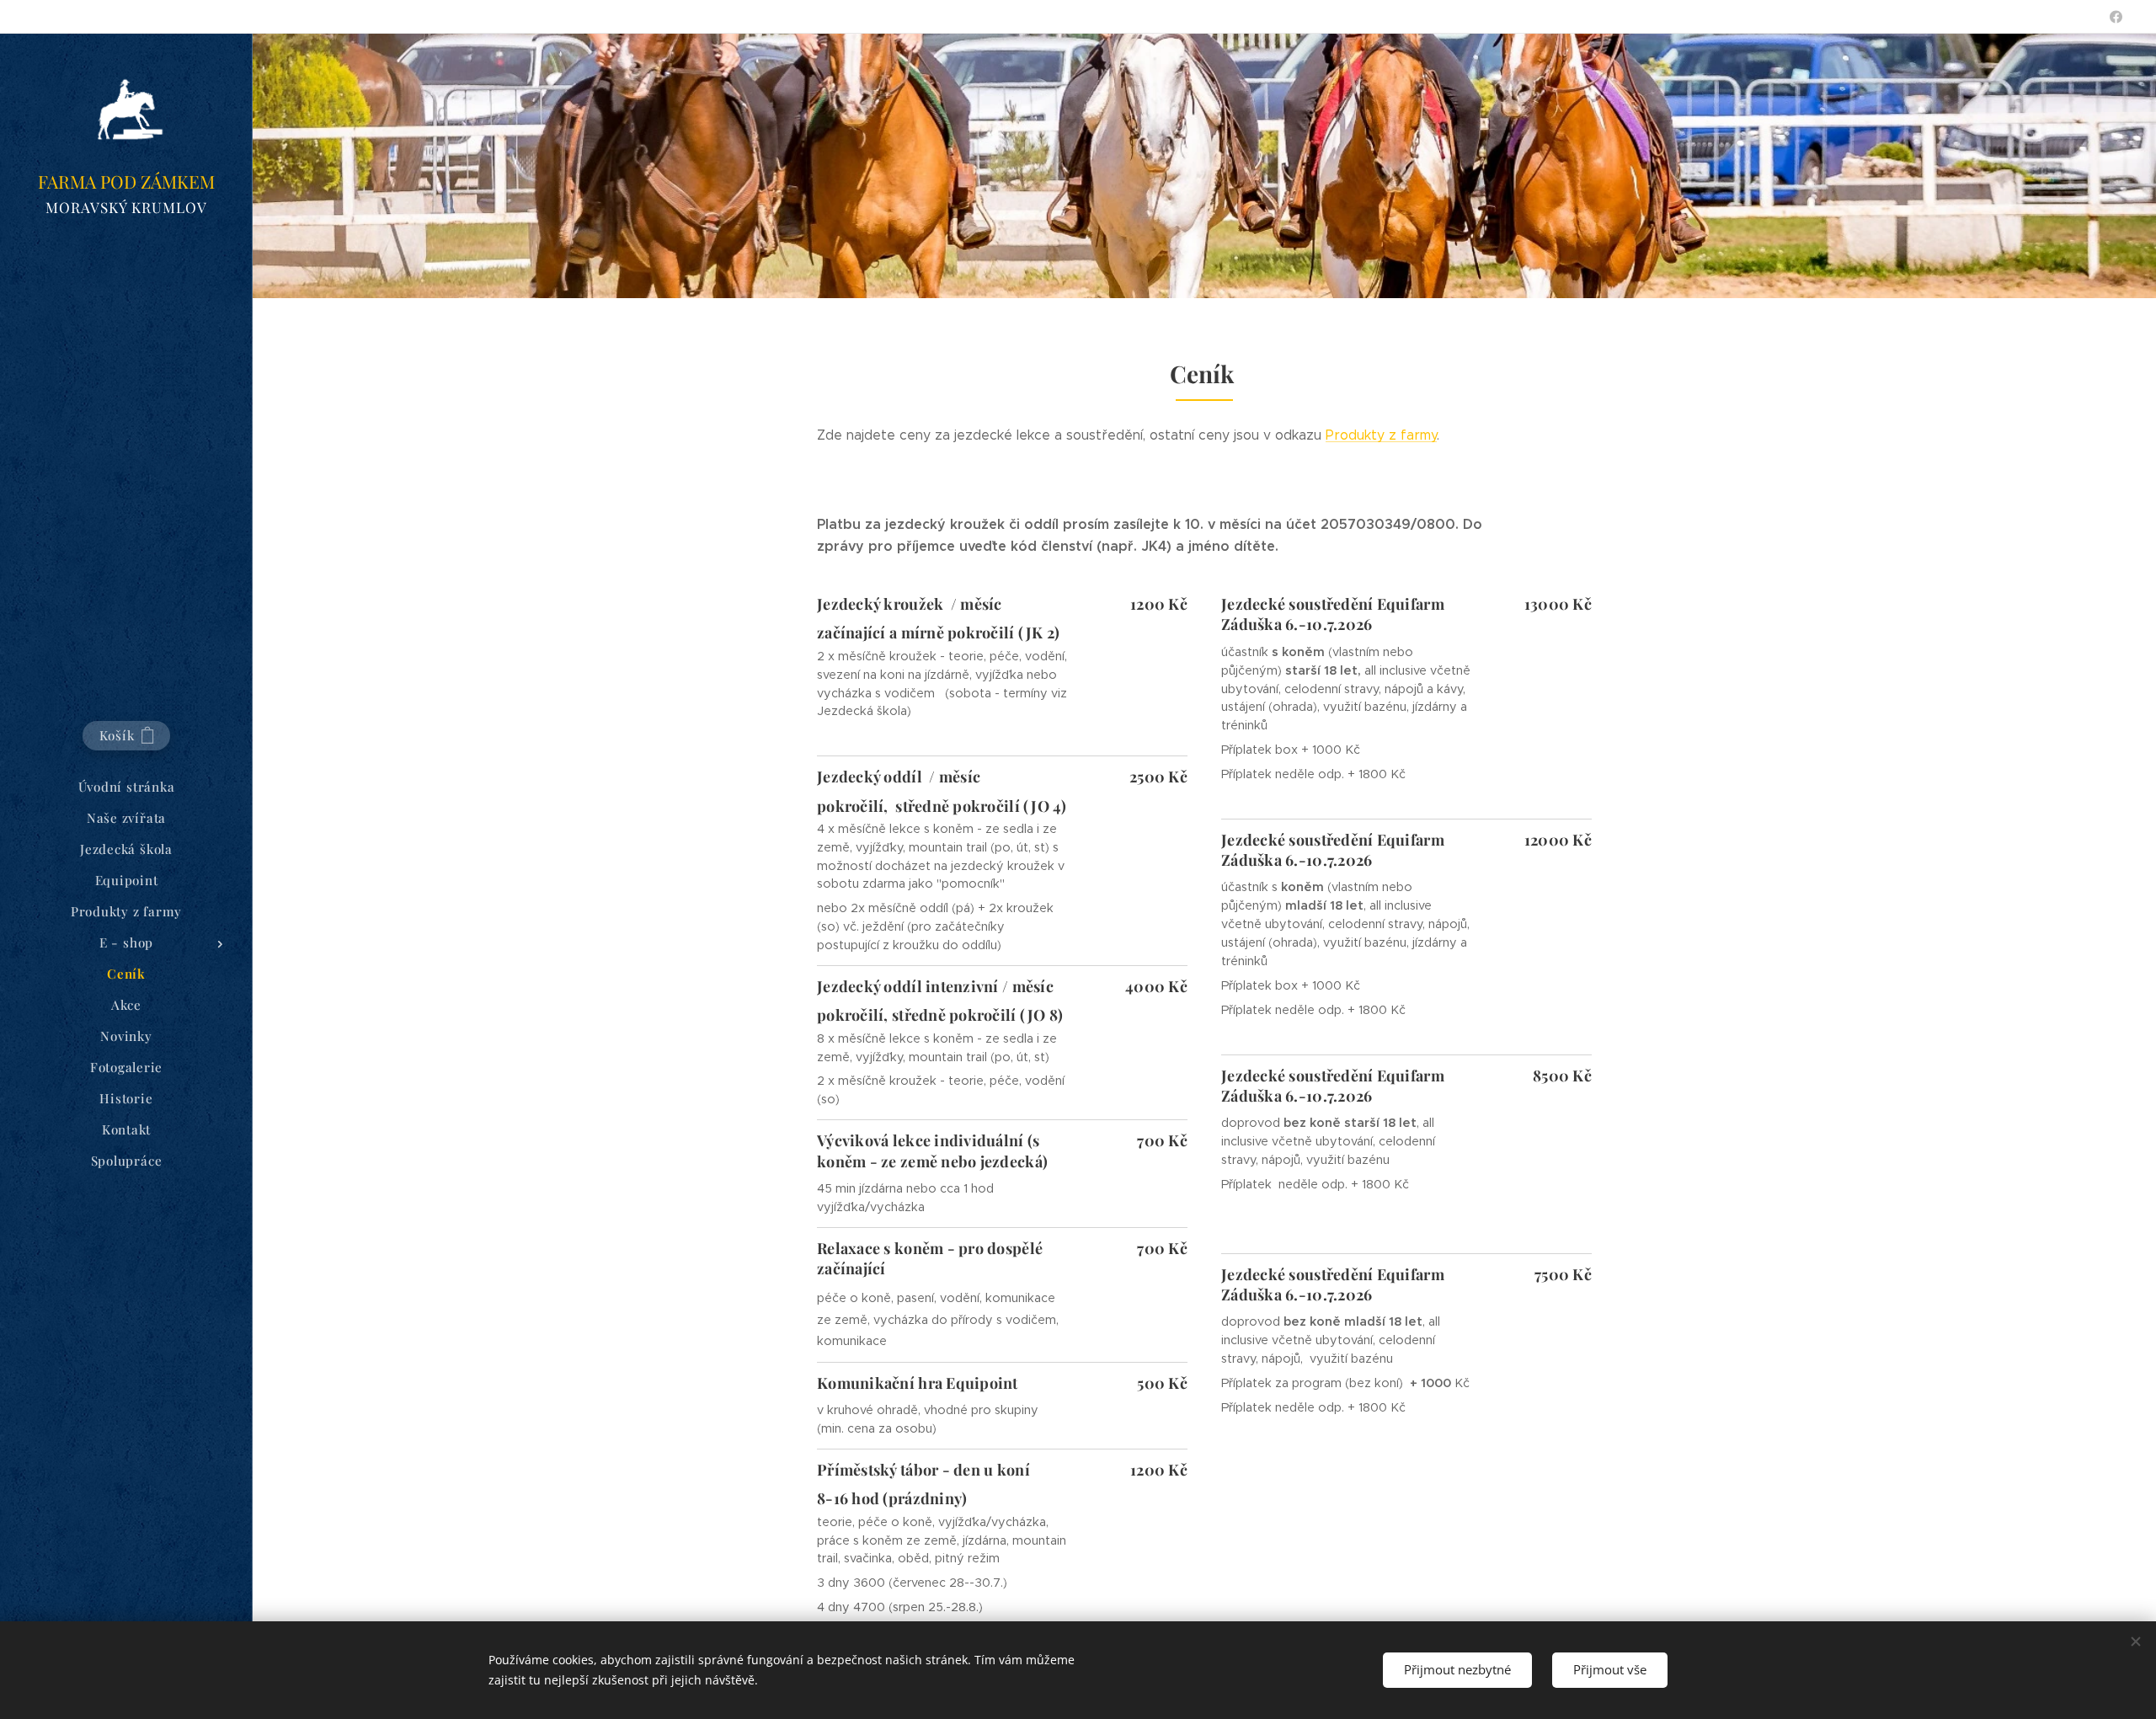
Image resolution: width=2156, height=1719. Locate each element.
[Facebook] (2116, 17)
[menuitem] (126, 787)
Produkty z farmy (1381, 435)
